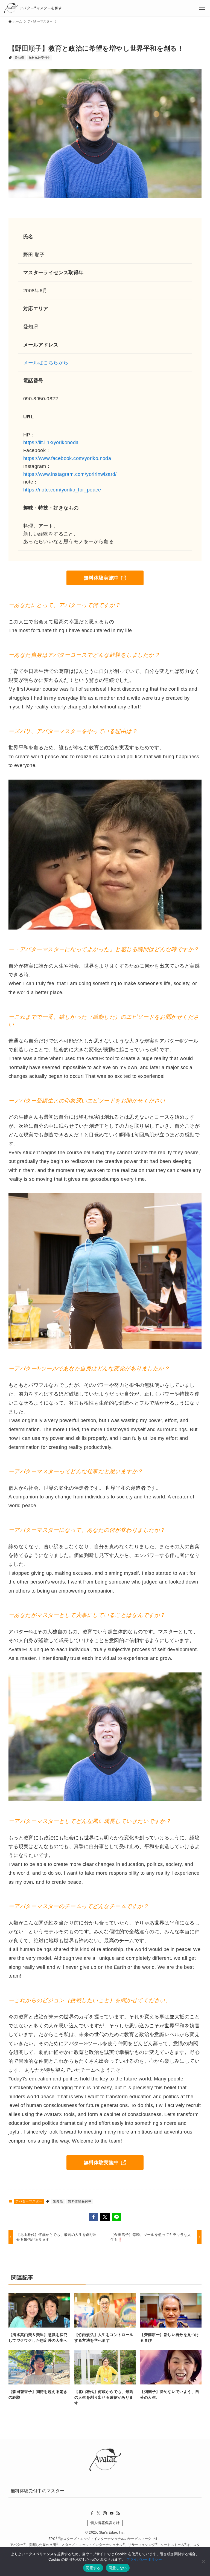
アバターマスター (29, 2201)
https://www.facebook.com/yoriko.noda (67, 458)
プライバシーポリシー (144, 2559)
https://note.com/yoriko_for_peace (62, 490)
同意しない (118, 2568)
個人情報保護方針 (105, 2523)
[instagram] (105, 2513)
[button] (94, 2217)
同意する (93, 2568)
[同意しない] (203, 2561)
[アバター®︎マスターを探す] (33, 8)
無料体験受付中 (40, 58)
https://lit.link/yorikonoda (51, 442)
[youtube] (112, 2513)
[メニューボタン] (202, 8)
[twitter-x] (98, 2513)
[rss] (118, 2513)
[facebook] (92, 2513)
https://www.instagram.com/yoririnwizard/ (70, 474)
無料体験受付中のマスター (38, 2491)
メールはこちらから (46, 363)
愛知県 (19, 58)
